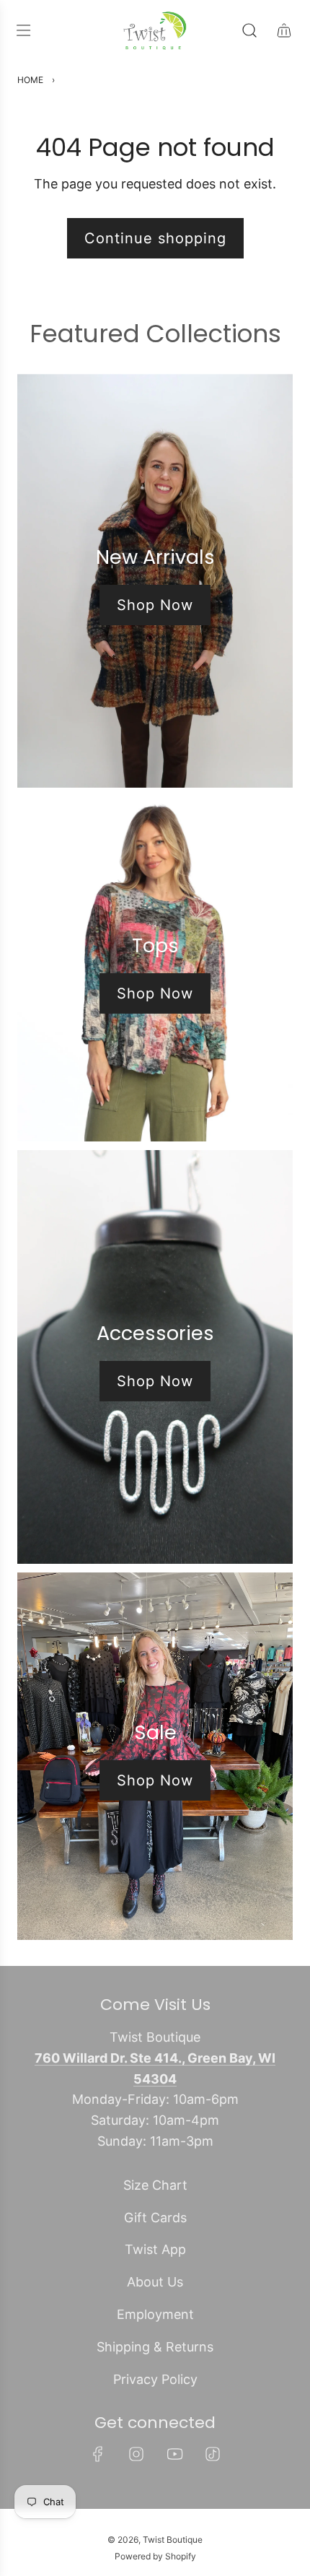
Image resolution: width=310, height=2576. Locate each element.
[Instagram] (136, 2454)
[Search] (249, 30)
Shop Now (155, 605)
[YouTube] (174, 2454)
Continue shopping (155, 238)
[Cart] (284, 30)
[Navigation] (23, 30)
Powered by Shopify (155, 2556)
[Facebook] (98, 2454)
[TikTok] (213, 2454)
